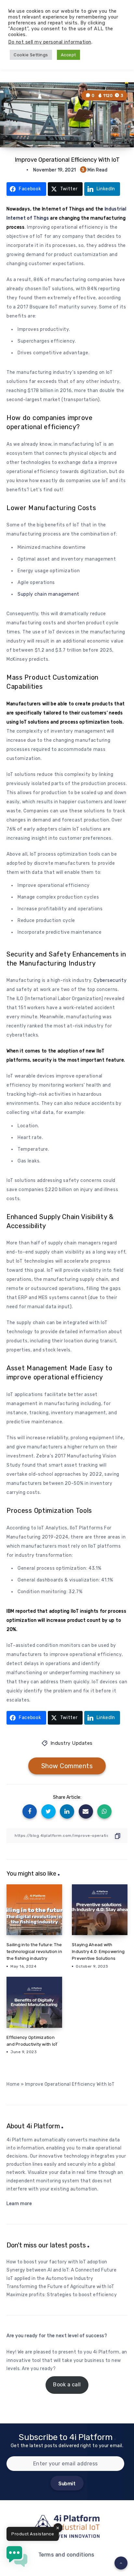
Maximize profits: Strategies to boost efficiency (62, 2295)
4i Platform (106, 2352)
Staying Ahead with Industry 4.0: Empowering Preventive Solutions (98, 1952)
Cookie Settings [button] (31, 55)
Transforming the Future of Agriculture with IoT (60, 2287)
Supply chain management (48, 594)
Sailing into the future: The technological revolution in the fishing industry (34, 1952)
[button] (17, 2558)
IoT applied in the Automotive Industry (50, 2278)
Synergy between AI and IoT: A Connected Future (61, 2270)
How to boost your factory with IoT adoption (57, 2262)
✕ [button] (58, 2528)
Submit (67, 2484)
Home (13, 2084)
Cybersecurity (110, 980)
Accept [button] (68, 55)
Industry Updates (72, 1743)
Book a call (67, 2385)
